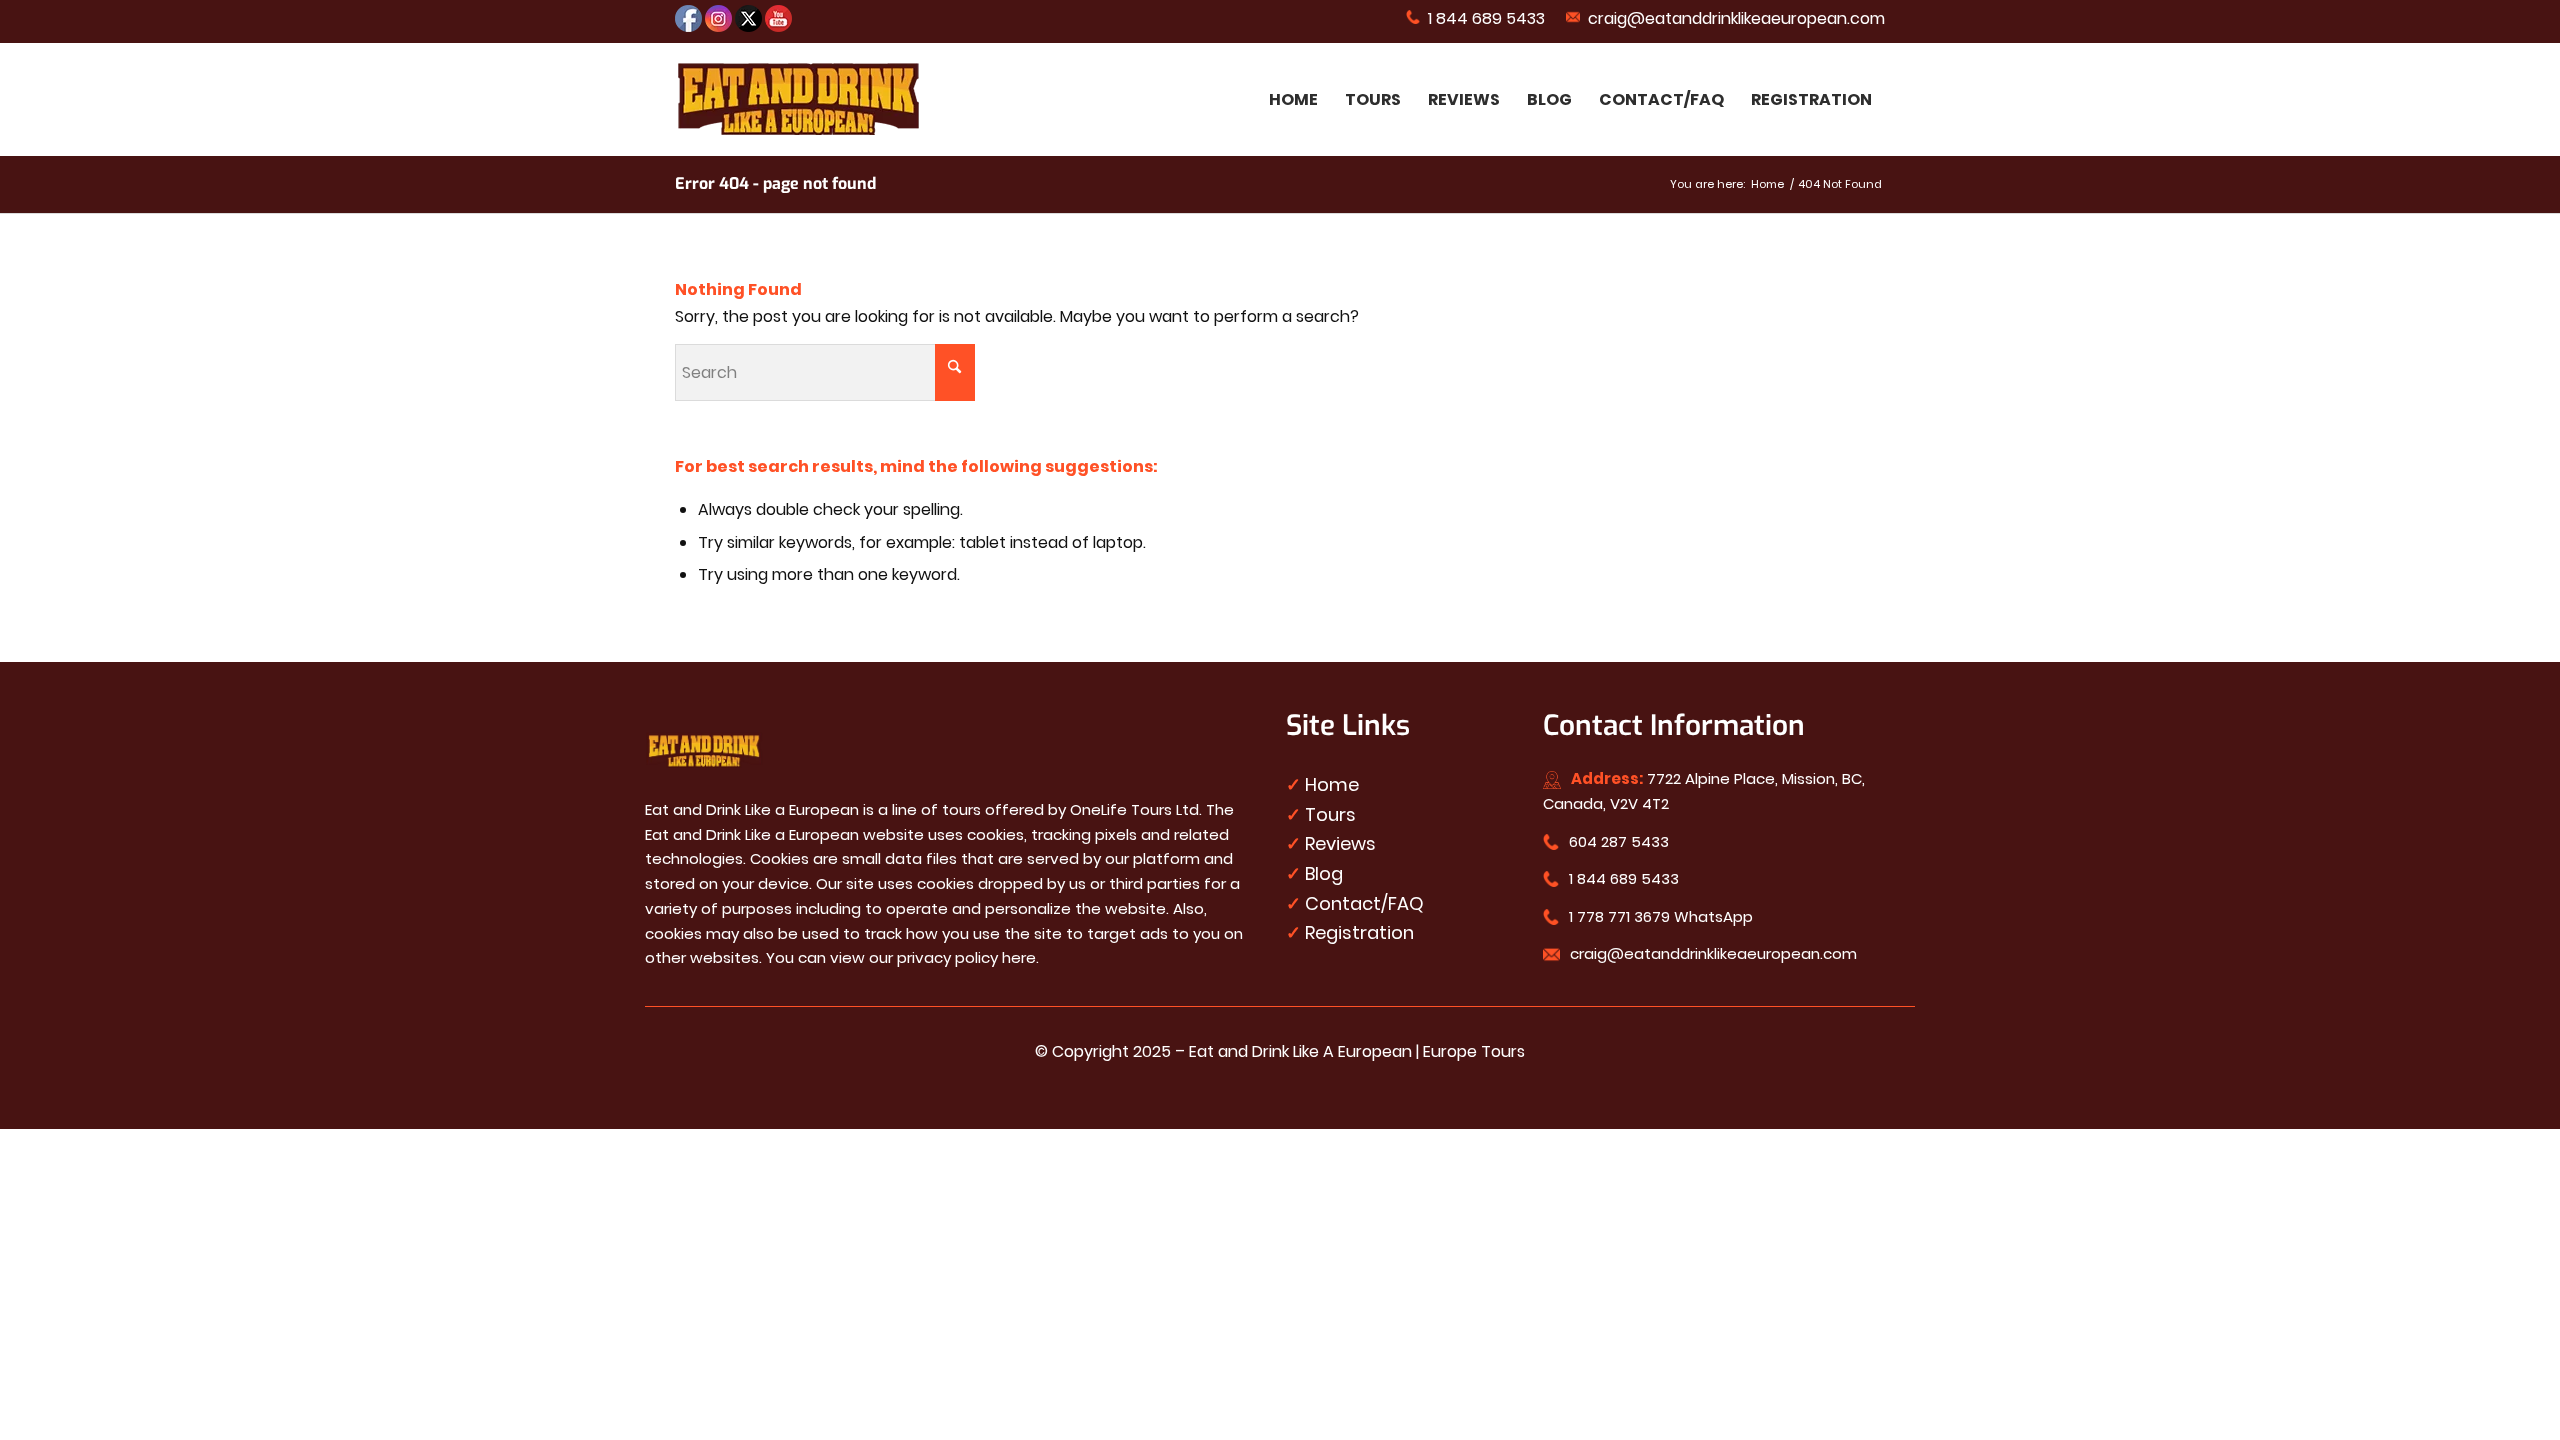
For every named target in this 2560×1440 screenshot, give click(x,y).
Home (1332, 784)
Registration (1359, 932)
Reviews (1340, 843)
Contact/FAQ (1364, 903)
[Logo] (798, 99)
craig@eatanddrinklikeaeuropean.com (1732, 18)
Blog (1324, 873)
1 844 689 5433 (1482, 18)
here (1019, 957)
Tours (1330, 814)
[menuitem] (1476, 17)
